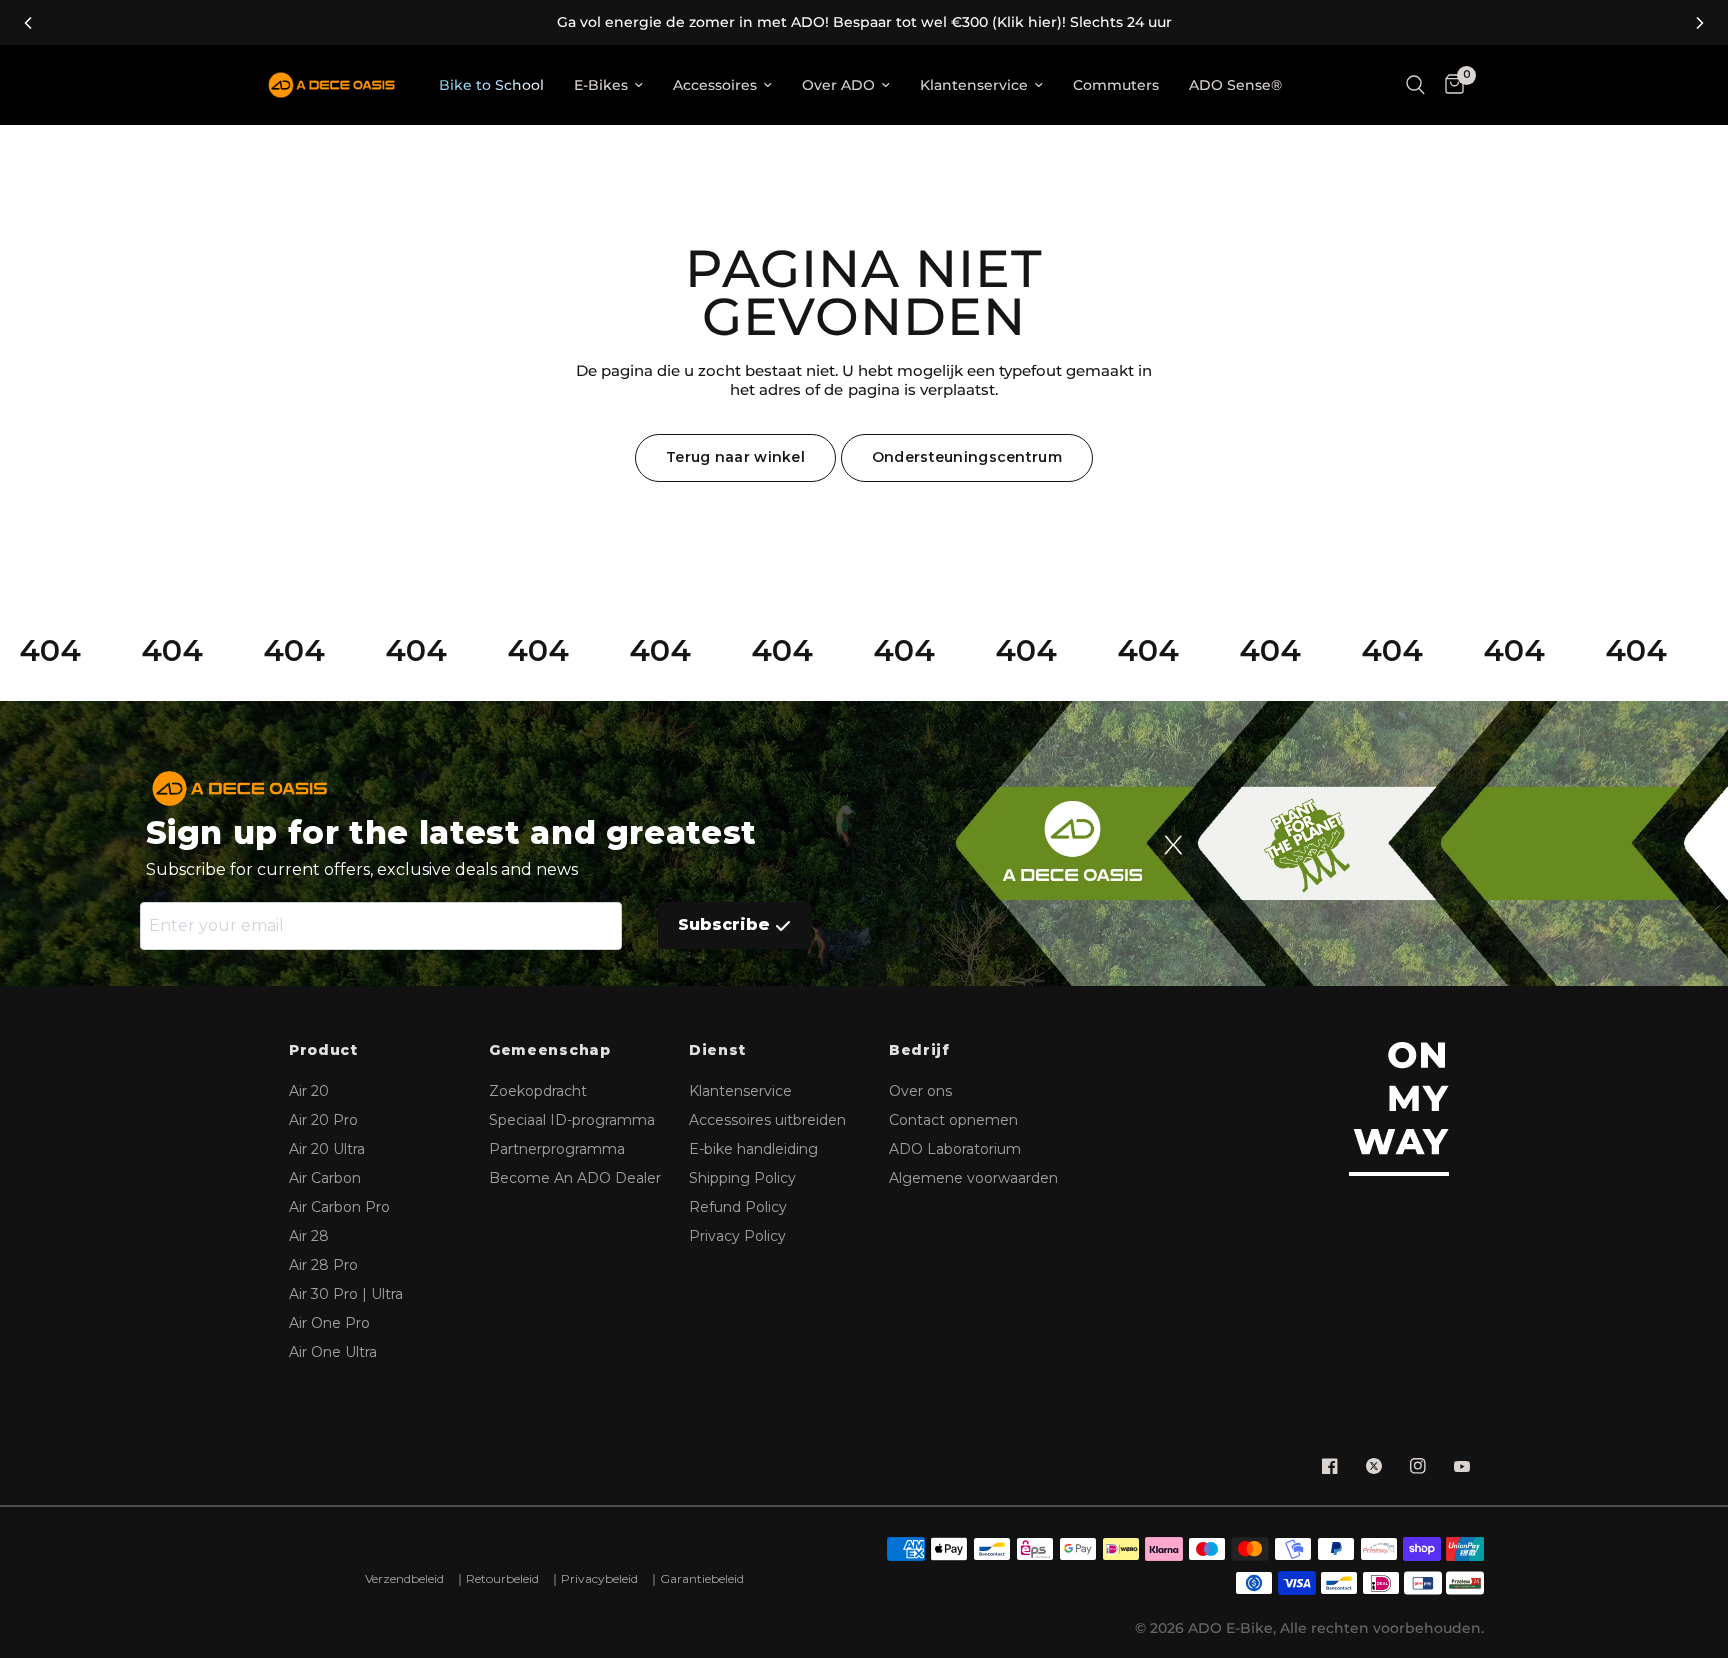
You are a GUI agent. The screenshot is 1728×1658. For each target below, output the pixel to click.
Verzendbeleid (404, 1578)
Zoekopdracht (538, 1091)
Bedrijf (919, 1050)
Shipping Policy (742, 1178)
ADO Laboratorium (955, 1149)
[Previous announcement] (28, 23)
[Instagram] (1418, 1466)
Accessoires (715, 85)
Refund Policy (738, 1207)
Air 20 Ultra (327, 1149)
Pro (323, 1120)
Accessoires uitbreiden (767, 1120)
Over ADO (838, 85)
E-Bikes (601, 85)
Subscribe (724, 924)
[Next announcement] (1700, 23)
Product (323, 1050)
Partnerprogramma (557, 1149)
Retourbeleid (502, 1578)
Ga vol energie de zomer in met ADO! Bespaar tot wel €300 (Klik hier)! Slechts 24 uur (864, 22)
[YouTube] (1462, 1466)
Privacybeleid (599, 1578)
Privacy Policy (737, 1236)
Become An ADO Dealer (575, 1178)
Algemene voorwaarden (973, 1178)
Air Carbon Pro (339, 1207)
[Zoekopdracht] (1415, 85)
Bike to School (491, 85)
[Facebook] (1330, 1466)
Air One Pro (329, 1323)
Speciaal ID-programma (572, 1120)
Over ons (920, 1091)
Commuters (1116, 85)
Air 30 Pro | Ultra (346, 1294)
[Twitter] (1374, 1466)
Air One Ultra (333, 1352)
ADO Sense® (1235, 85)
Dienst (717, 1050)
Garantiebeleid (702, 1578)
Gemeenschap (550, 1050)
